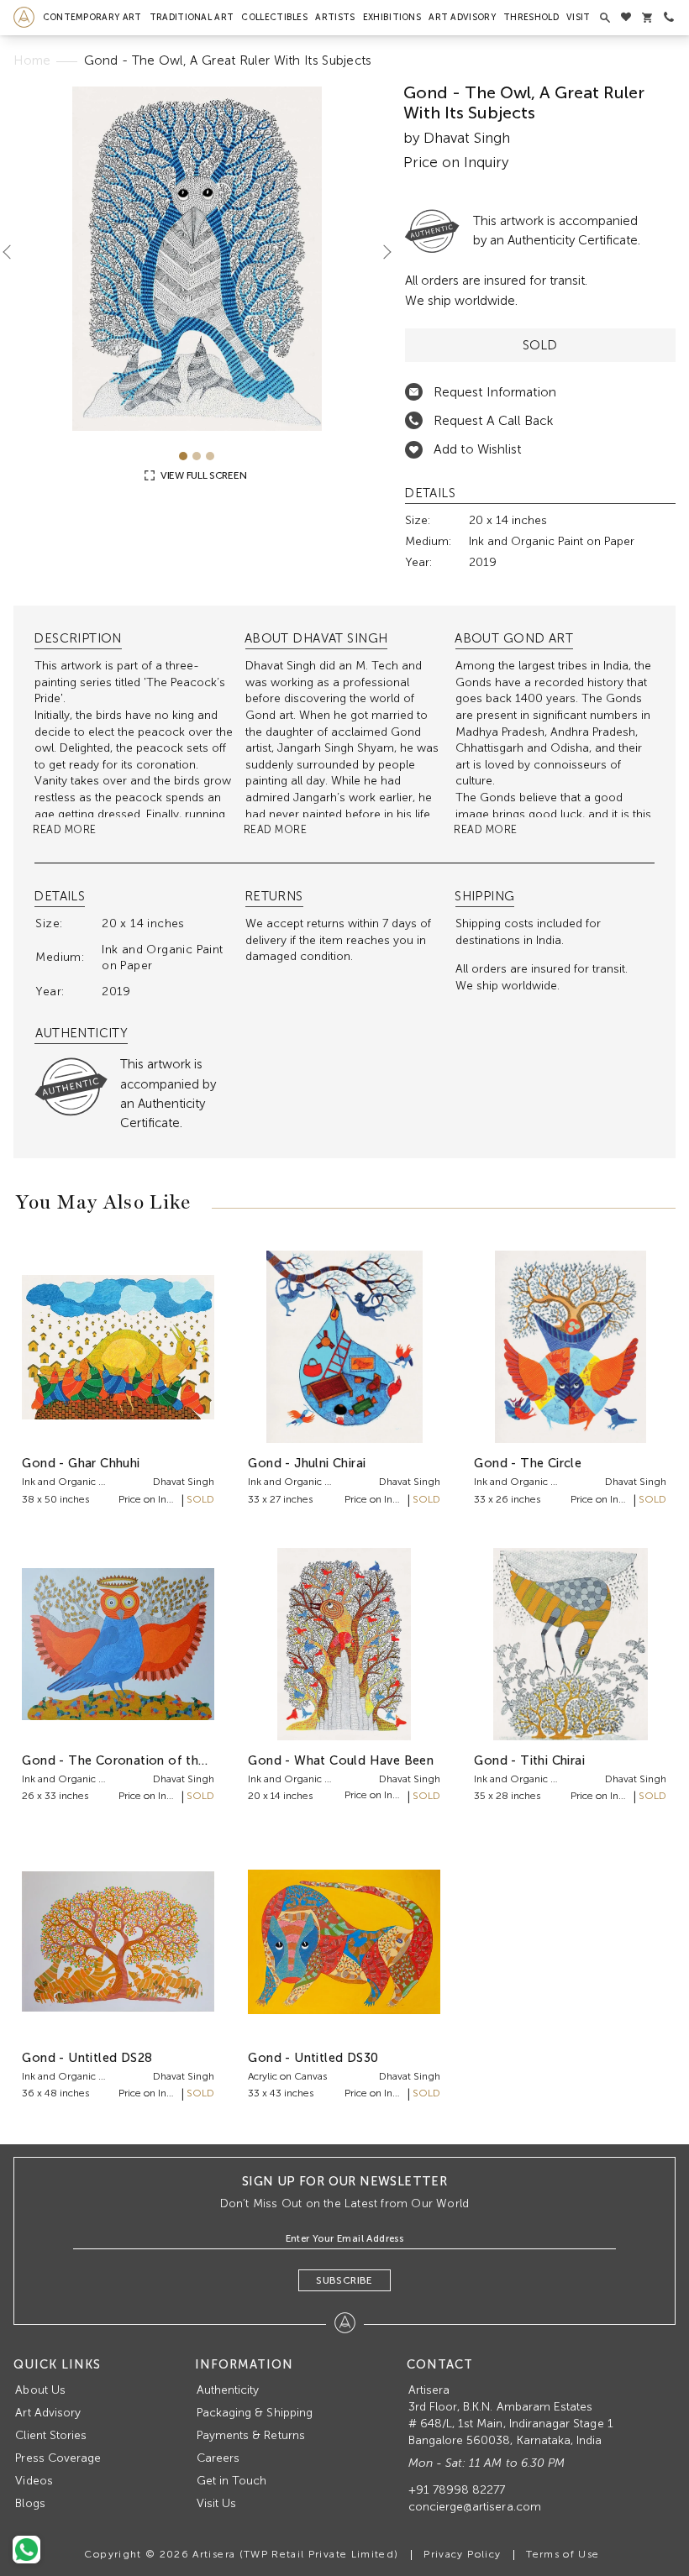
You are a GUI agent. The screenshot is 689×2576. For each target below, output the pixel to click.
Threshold (531, 17)
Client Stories (51, 2435)
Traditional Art (192, 17)
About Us (40, 2390)
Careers (218, 2458)
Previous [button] (13, 252)
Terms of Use (563, 2554)
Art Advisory (462, 17)
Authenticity (228, 2390)
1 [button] (183, 456)
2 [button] (197, 456)
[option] (197, 259)
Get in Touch (232, 2481)
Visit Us (216, 2503)
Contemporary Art (92, 17)
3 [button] (210, 456)
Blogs (30, 2503)
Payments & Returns (251, 2435)
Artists (335, 17)
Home (32, 60)
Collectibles (274, 17)
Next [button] (381, 252)
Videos (34, 2481)
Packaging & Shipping (255, 2413)
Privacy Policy (462, 2554)
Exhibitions (392, 17)
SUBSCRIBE (344, 2280)
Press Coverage (58, 2458)
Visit (579, 17)
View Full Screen (202, 475)
